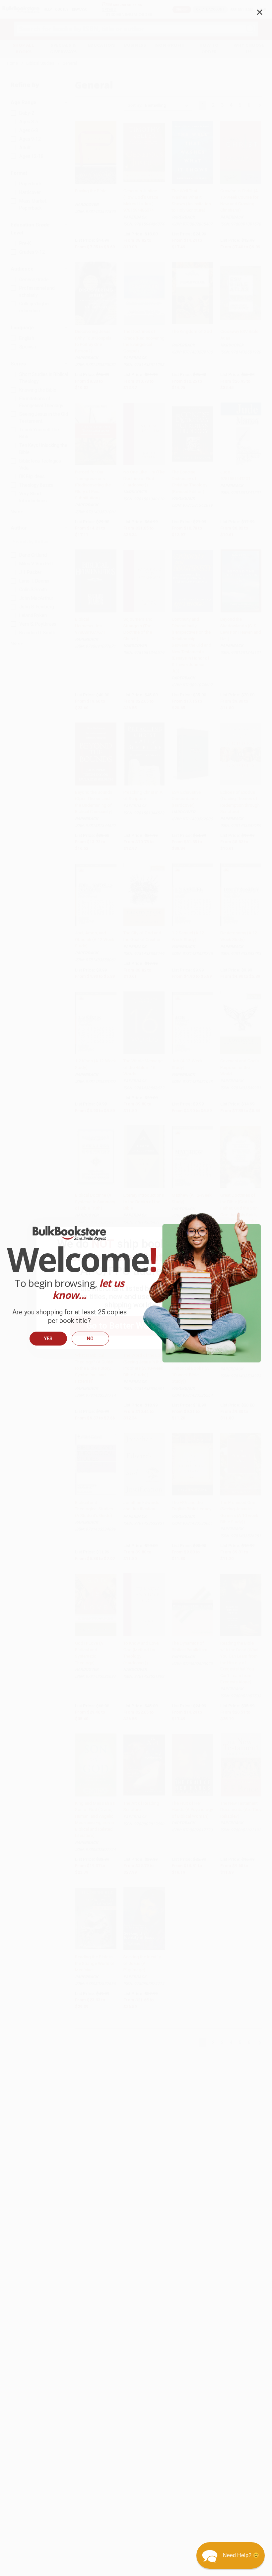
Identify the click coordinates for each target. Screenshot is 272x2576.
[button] (231, 2555)
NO (90, 1339)
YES (48, 1339)
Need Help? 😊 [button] (241, 2555)
